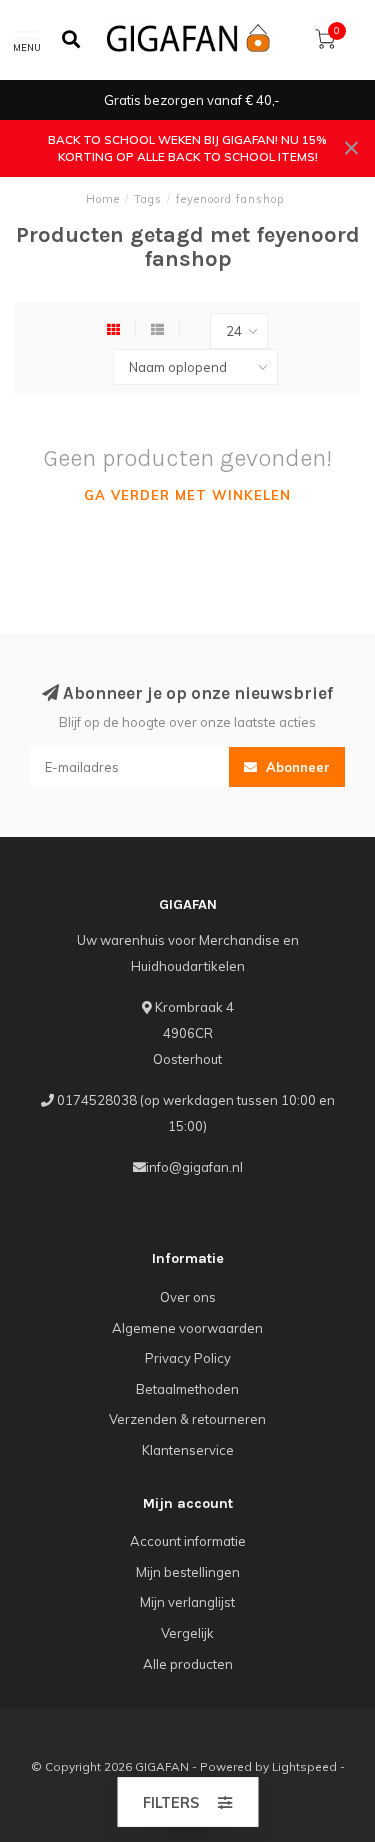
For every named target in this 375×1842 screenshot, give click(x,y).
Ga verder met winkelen (187, 495)
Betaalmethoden (187, 1389)
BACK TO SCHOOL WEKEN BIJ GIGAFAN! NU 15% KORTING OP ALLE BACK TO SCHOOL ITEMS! (187, 148)
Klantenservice (188, 1450)
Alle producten (188, 1664)
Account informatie (188, 1541)
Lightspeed (304, 1766)
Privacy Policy (188, 1358)
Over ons (188, 1297)
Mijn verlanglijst (187, 1602)
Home (103, 199)
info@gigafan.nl (194, 1167)
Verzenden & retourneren (187, 1419)
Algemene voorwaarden (187, 1328)
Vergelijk (187, 1633)
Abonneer (296, 767)
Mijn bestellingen (188, 1572)
